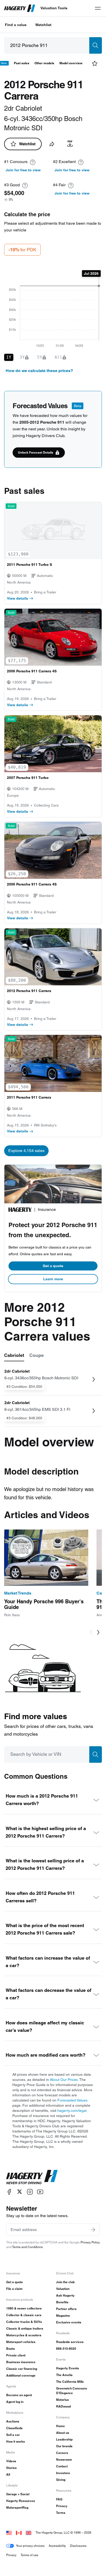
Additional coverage (21, 2375)
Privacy (62, 2506)
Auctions (13, 2421)
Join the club (65, 2282)
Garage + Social (18, 2494)
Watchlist (43, 25)
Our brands (64, 2446)
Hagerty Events (68, 2368)
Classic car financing (22, 2369)
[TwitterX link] (20, 2192)
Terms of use (29, 2555)
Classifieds (14, 2428)
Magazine (63, 2316)
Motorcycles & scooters (24, 2335)
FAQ (59, 2499)
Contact (62, 2466)
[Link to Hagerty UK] (29, 2533)
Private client (16, 2355)
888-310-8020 (66, 2349)
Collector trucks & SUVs (24, 2322)
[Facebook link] (9, 2192)
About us (63, 2433)
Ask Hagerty (65, 2295)
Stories (11, 2468)
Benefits (62, 2302)
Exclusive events (69, 2322)
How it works (16, 2441)
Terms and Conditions (27, 2247)
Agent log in (15, 2402)
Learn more (53, 1279)
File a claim (14, 2289)
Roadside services (70, 2342)
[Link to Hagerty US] (9, 2533)
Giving (61, 2480)
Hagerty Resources (21, 2501)
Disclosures (78, 2546)
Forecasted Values (72, 2100)
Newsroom (64, 2460)
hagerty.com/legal (72, 2111)
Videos (11, 2461)
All (8, 2474)
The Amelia (64, 2375)
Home (60, 2426)
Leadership (64, 2439)
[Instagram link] (30, 2192)
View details (17, 598)
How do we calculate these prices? (39, 371)
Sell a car (13, 2435)
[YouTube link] (40, 2192)
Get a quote (53, 1266)
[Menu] (98, 8)
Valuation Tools (54, 8)
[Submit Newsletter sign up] (93, 2230)
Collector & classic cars (24, 2315)
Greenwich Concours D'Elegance (72, 2391)
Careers (62, 2453)
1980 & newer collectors (24, 2308)
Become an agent (19, 2395)
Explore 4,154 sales (26, 1151)
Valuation (63, 2289)
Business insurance (21, 2362)
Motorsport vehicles (21, 2342)
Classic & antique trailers (25, 2328)
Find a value (16, 25)
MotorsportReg (17, 2507)
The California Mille (70, 2382)
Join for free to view (23, 170)
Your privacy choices (30, 2546)
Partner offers (66, 2309)
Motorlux (63, 2400)
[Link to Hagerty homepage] (32, 2177)
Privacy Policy (90, 2242)
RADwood (63, 2406)
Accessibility (57, 2546)
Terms (61, 2513)
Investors (63, 2473)
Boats (11, 2349)
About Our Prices (64, 2080)
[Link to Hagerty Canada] (19, 2533)
